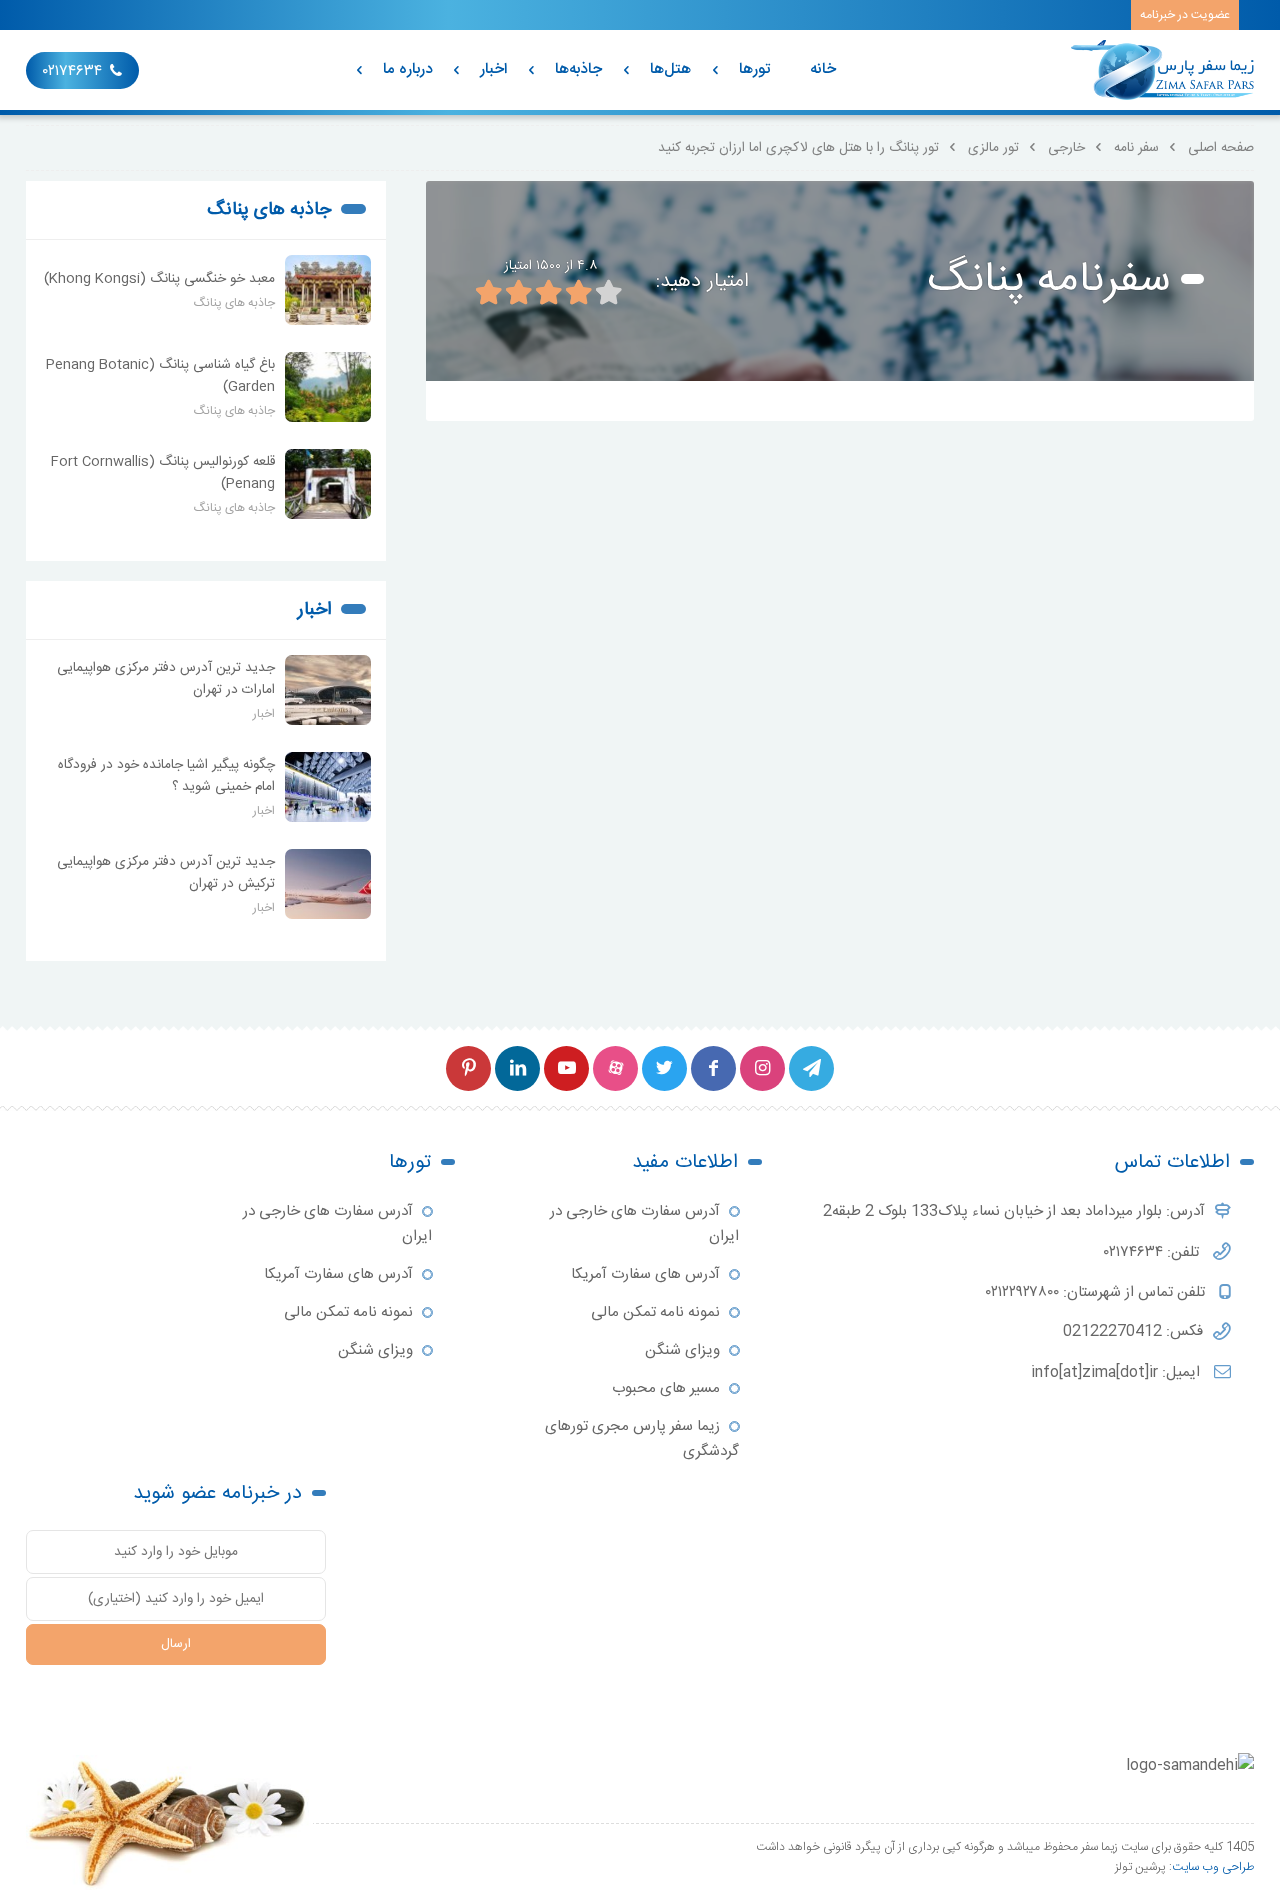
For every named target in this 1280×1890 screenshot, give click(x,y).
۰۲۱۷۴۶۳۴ (72, 71)
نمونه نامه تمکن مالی (655, 1312)
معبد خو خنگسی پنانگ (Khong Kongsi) (159, 279)
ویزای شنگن (682, 1350)
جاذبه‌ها (578, 69)
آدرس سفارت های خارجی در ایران (644, 1224)
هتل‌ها (670, 69)
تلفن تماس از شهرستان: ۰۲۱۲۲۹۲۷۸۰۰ (1097, 1292)
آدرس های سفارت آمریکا (645, 1274)
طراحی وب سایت (1213, 1867)
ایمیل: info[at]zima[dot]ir (1117, 1372)
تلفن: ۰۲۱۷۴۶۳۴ (1153, 1252)
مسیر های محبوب (666, 1388)
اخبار (493, 69)
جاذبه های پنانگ (269, 210)
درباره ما (407, 69)
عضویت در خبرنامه (1185, 15)
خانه (823, 69)
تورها (754, 69)
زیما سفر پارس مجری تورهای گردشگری (642, 1439)
